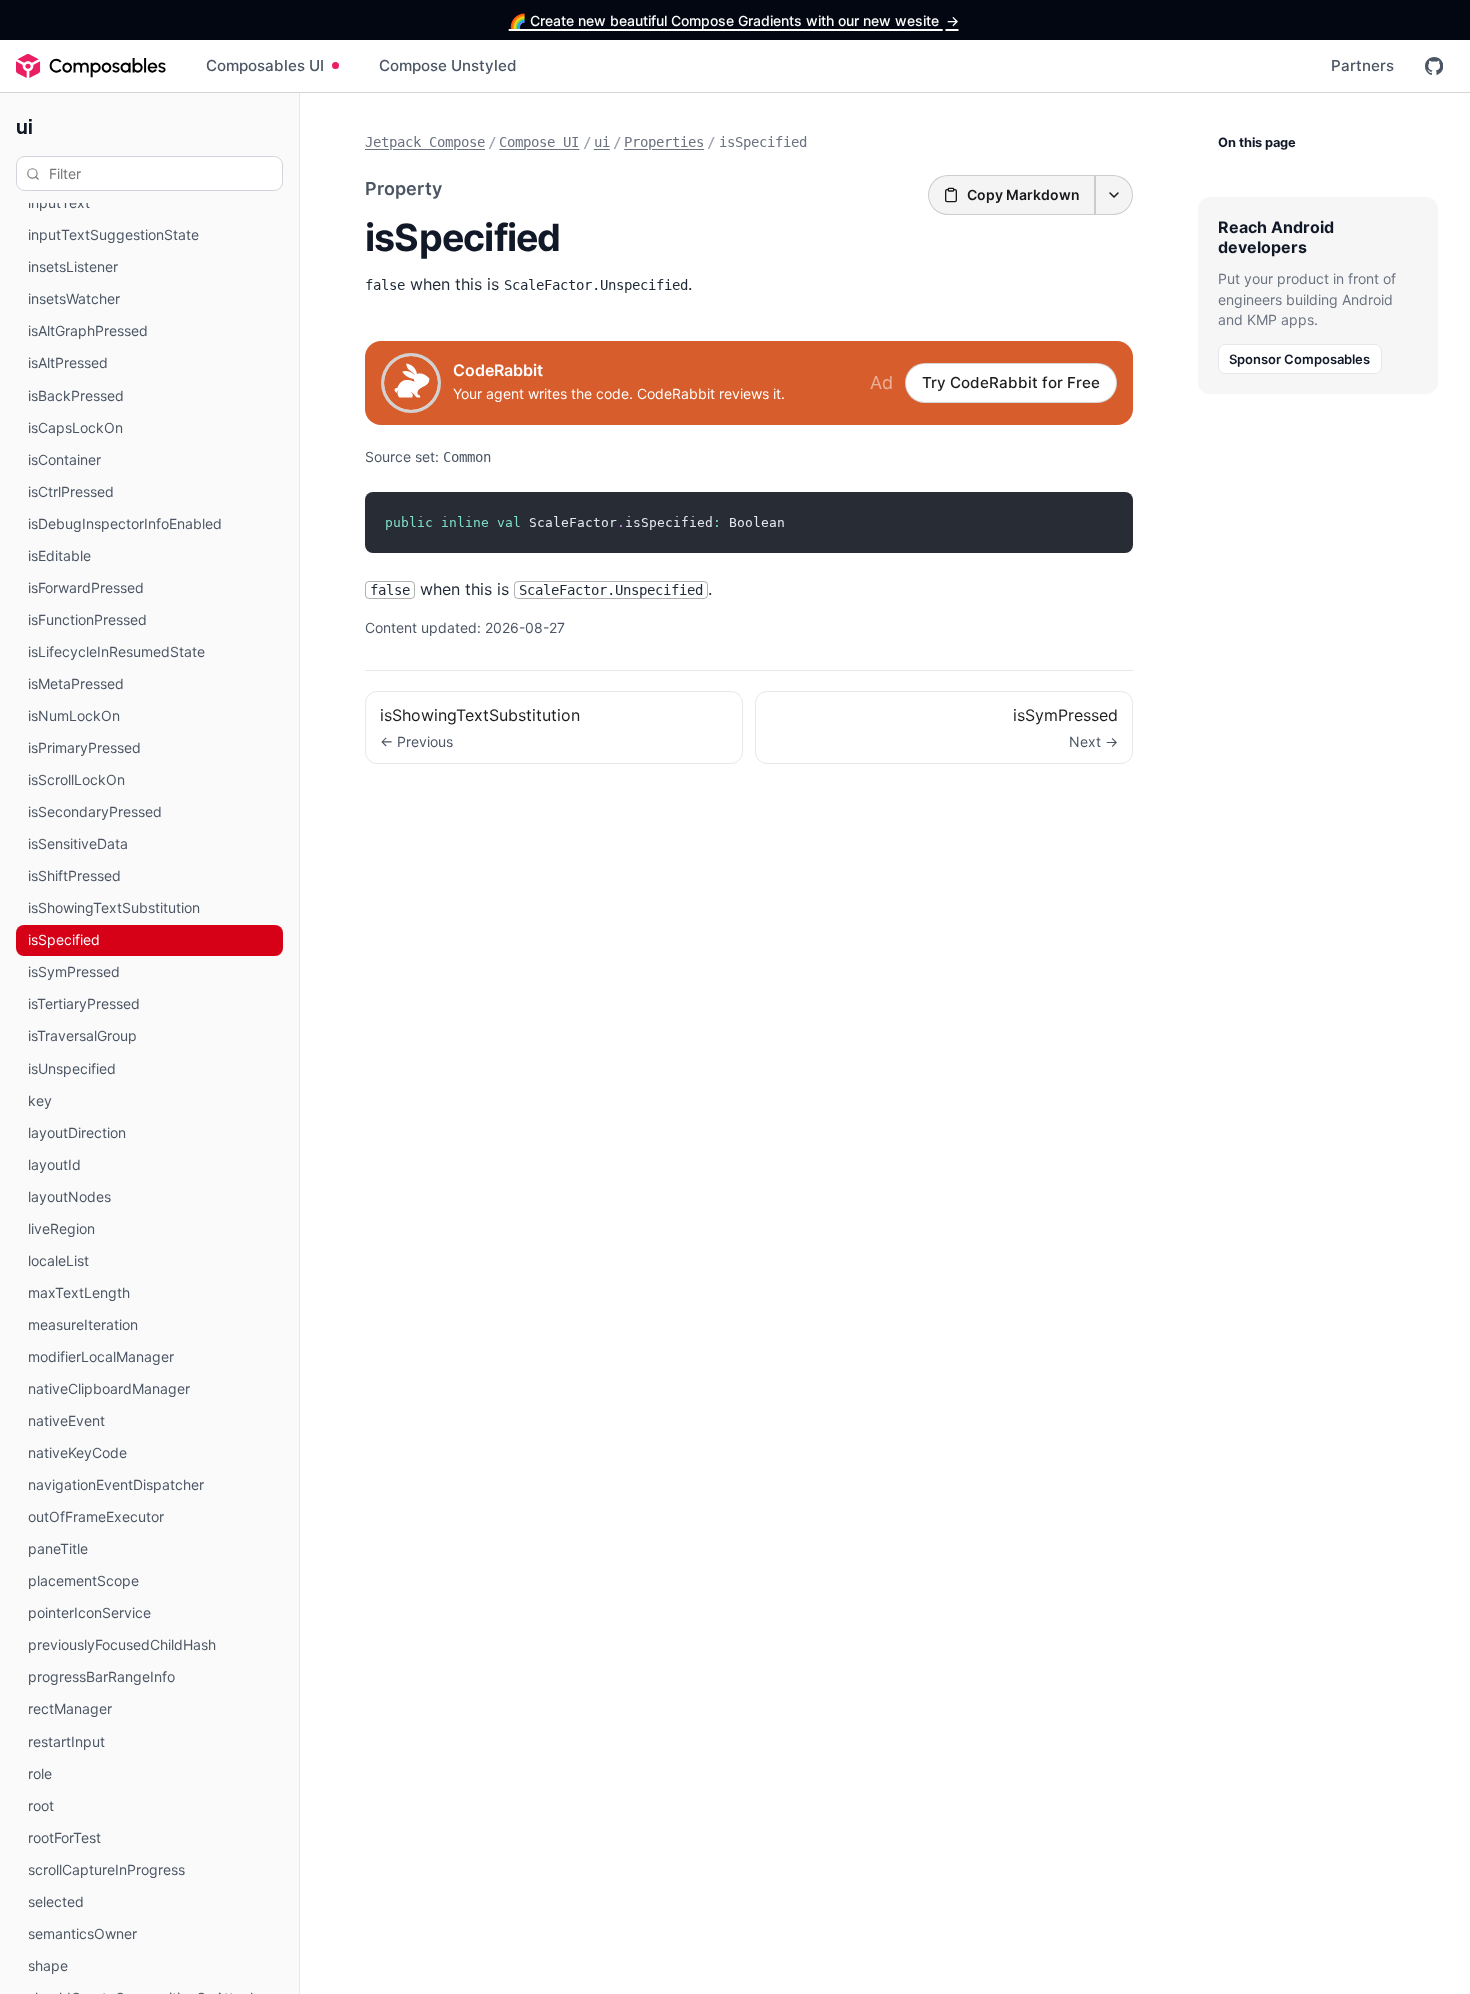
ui (24, 125)
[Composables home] (91, 66)
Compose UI (539, 142)
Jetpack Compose (425, 142)
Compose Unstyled (448, 65)
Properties (664, 142)
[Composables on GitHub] (1434, 66)
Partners (1362, 65)
